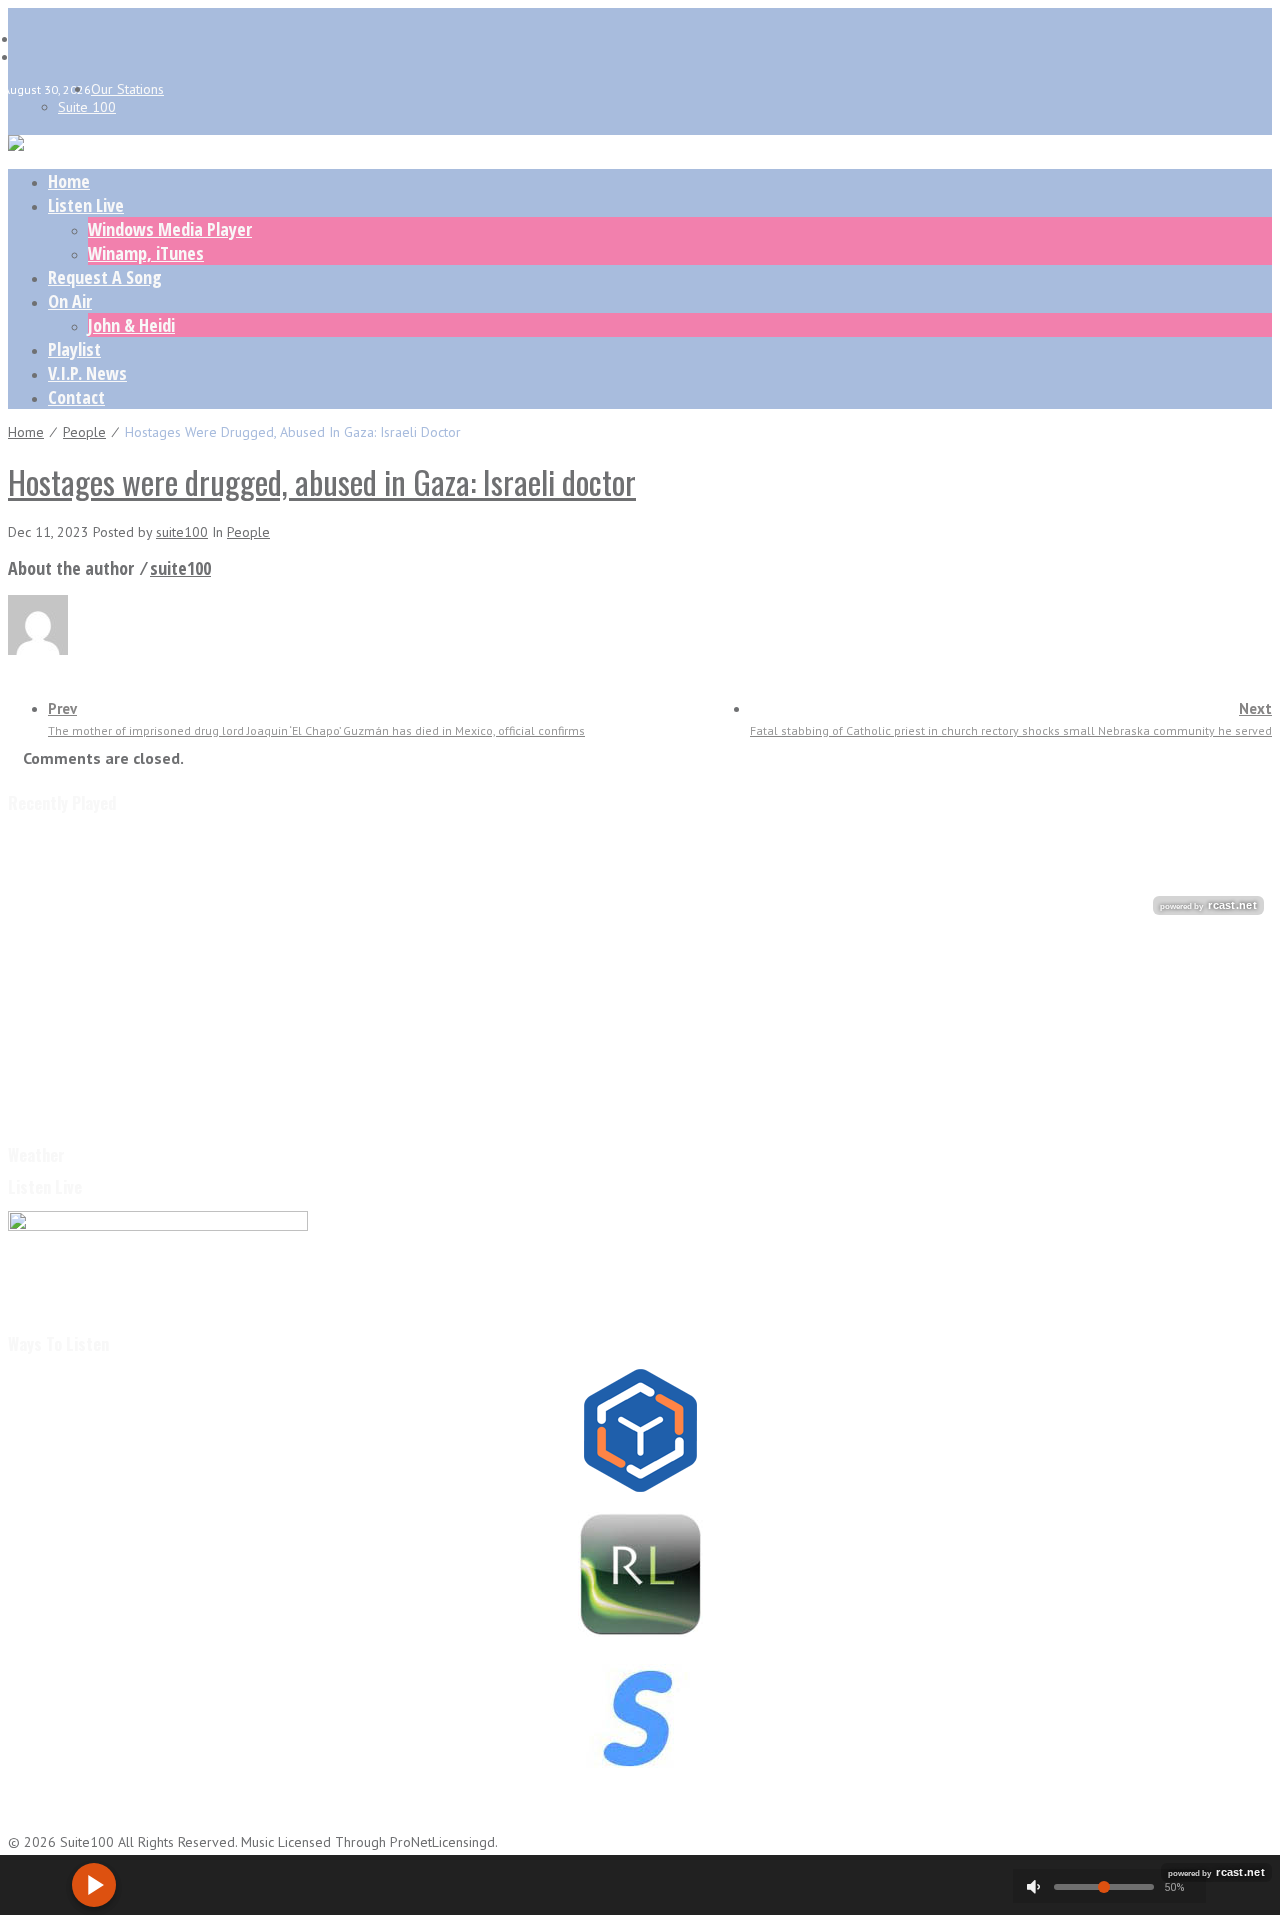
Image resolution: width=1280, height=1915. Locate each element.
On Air (70, 301)
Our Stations (127, 89)
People (84, 432)
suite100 (182, 532)
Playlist (74, 349)
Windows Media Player (170, 229)
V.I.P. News (87, 373)
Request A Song (105, 277)
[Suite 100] (16, 146)
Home (69, 181)
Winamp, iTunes (146, 253)
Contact (76, 397)
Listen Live (86, 205)
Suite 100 (87, 107)
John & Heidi (131, 325)
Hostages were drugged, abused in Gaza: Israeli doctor (322, 481)
